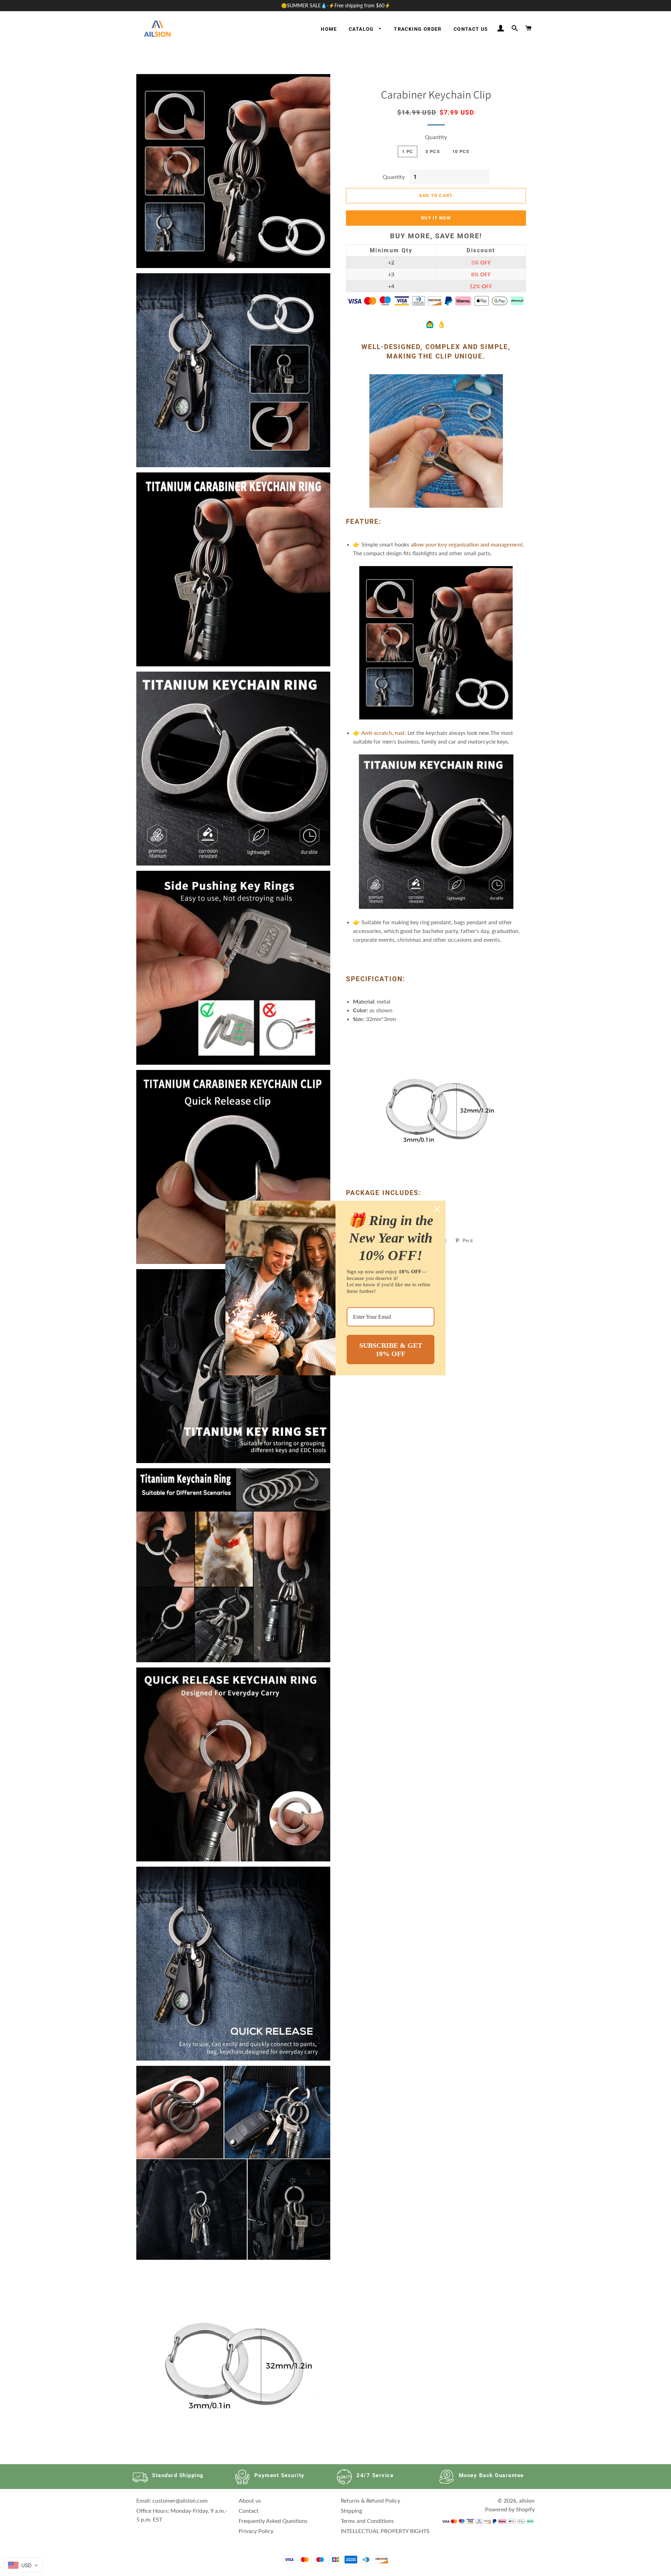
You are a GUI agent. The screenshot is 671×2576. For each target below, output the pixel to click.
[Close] (437, 1209)
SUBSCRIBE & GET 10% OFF (391, 1349)
